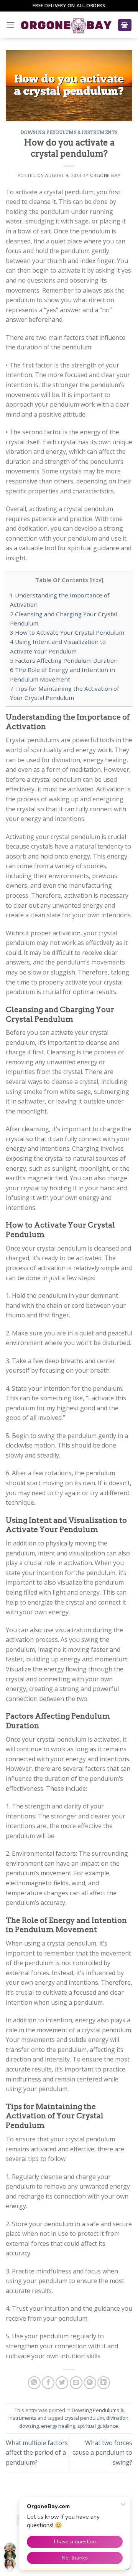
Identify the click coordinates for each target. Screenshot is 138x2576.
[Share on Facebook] (48, 2383)
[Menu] (10, 25)
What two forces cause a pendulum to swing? (102, 2453)
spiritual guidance (98, 2426)
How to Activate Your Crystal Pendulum (67, 632)
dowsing (29, 2426)
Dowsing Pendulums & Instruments (69, 132)
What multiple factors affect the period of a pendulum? (37, 2453)
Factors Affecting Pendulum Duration (64, 660)
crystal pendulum (84, 2418)
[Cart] (125, 25)
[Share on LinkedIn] (104, 2383)
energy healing (58, 2426)
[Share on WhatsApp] (34, 2383)
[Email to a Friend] (76, 2383)
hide (96, 580)
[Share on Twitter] (62, 2383)
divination (117, 2418)
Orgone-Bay (105, 175)
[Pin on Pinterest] (90, 2383)
